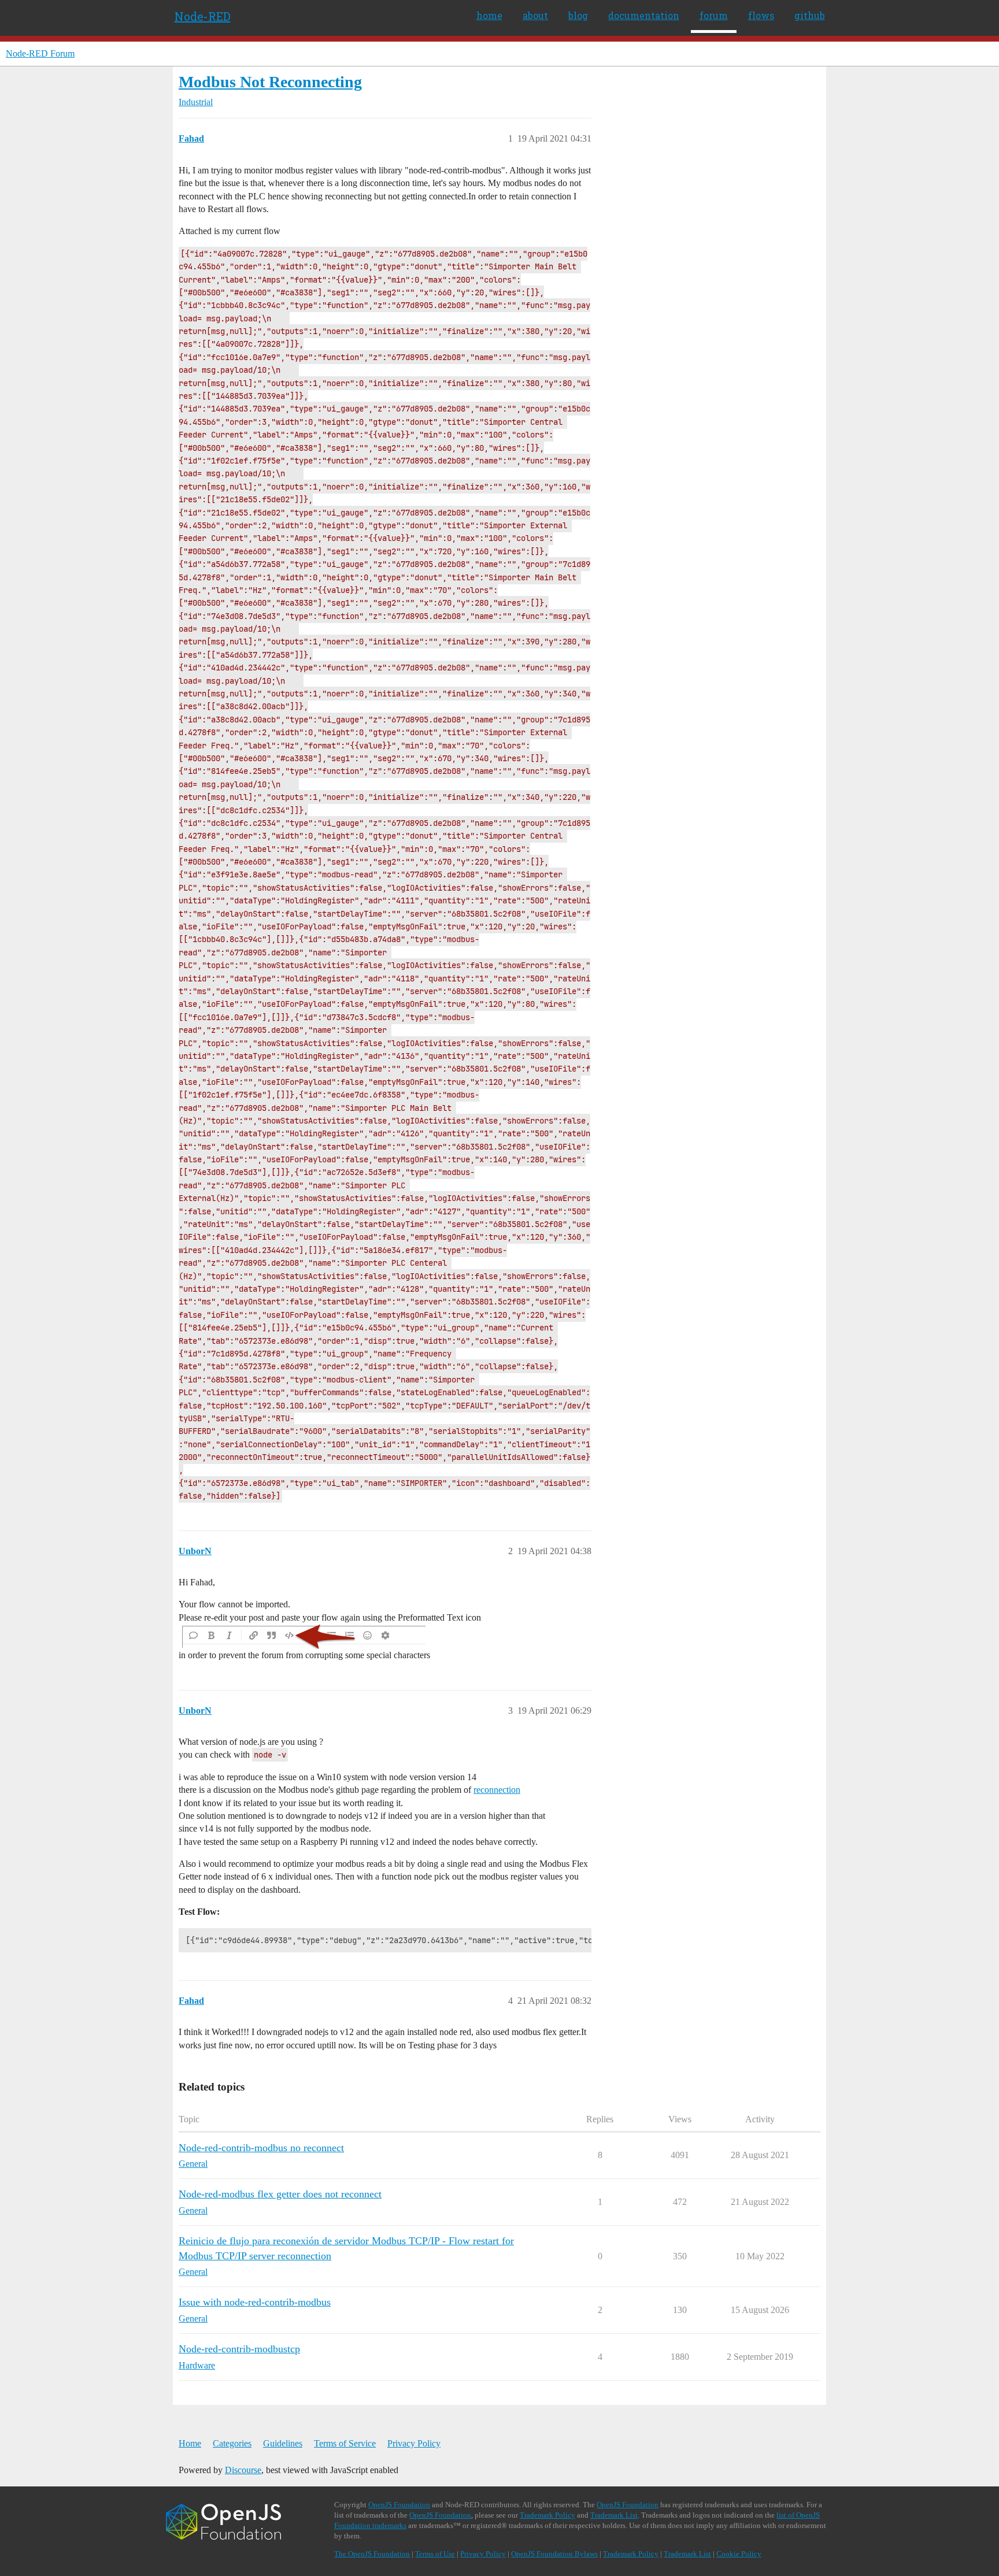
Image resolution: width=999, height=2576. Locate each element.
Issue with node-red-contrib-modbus (255, 2302)
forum (714, 15)
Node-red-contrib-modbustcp (239, 2349)
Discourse (243, 2470)
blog (578, 15)
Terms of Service (345, 2443)
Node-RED (203, 16)
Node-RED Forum (40, 53)
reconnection (497, 1790)
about (535, 15)
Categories (232, 2443)
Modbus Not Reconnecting (270, 82)
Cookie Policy (739, 2554)
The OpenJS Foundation (372, 2554)
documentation (644, 15)
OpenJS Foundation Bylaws (554, 2554)
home (489, 15)
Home (190, 2443)
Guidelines (283, 2443)
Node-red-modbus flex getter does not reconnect (280, 2194)
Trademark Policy (547, 2515)
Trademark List (614, 2515)
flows (761, 15)
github (810, 15)
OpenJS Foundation (399, 2505)
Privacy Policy (414, 2443)
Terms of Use (435, 2554)
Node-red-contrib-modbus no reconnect (261, 2148)
